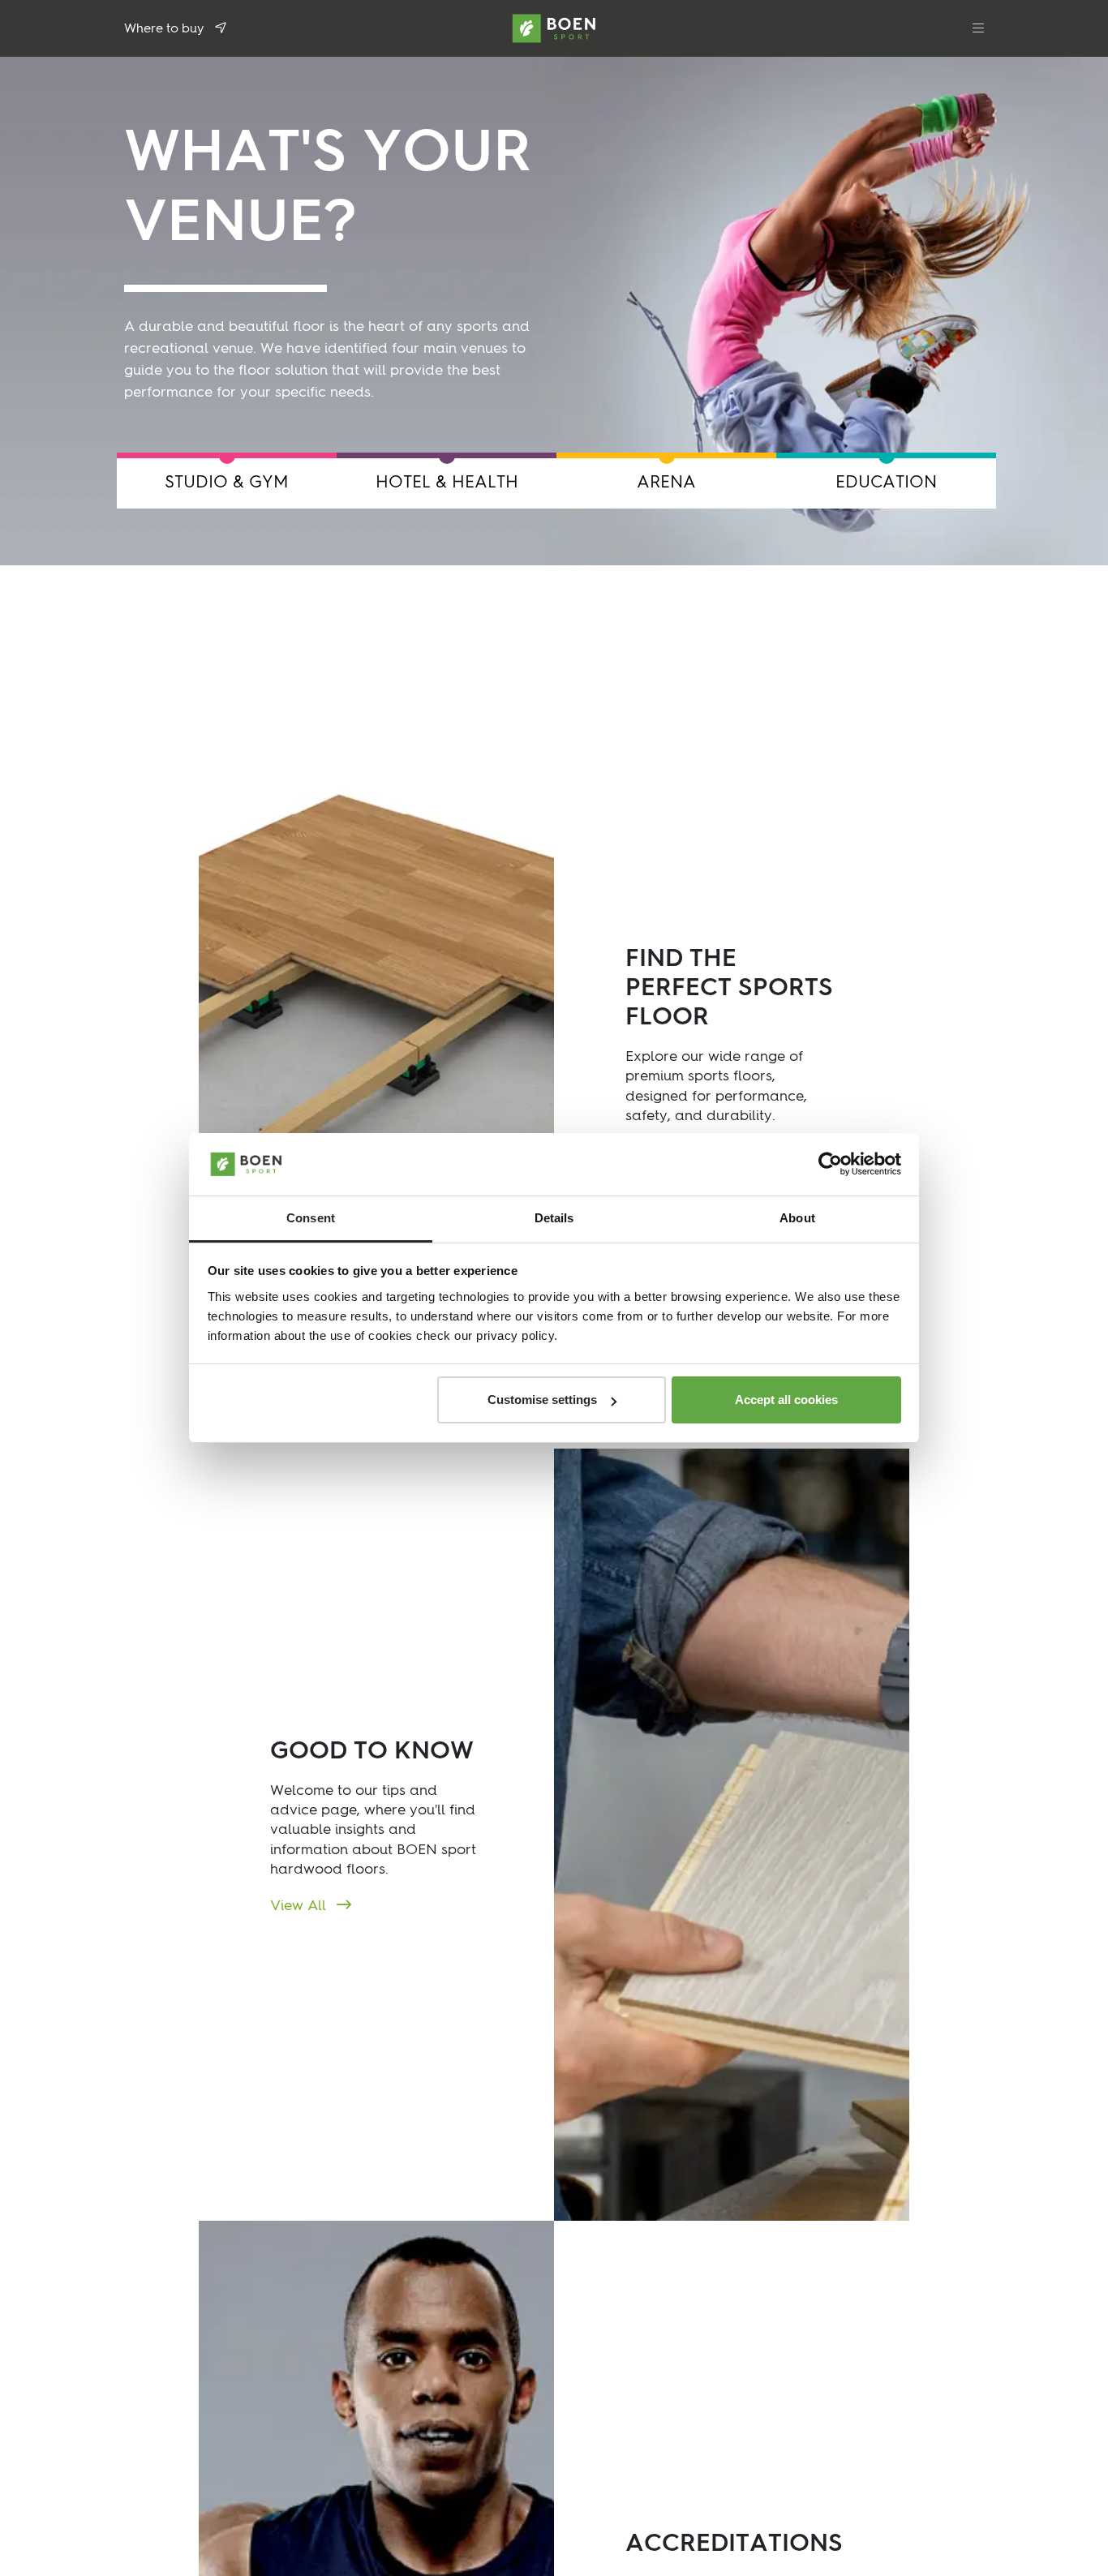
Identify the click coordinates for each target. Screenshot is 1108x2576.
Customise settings (542, 1400)
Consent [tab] (311, 1218)
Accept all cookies (786, 1400)
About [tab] (797, 1218)
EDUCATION (886, 483)
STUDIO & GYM (227, 483)
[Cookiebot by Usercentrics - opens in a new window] (830, 1165)
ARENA (666, 483)
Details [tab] (554, 1218)
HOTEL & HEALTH (447, 483)
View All (300, 1906)
